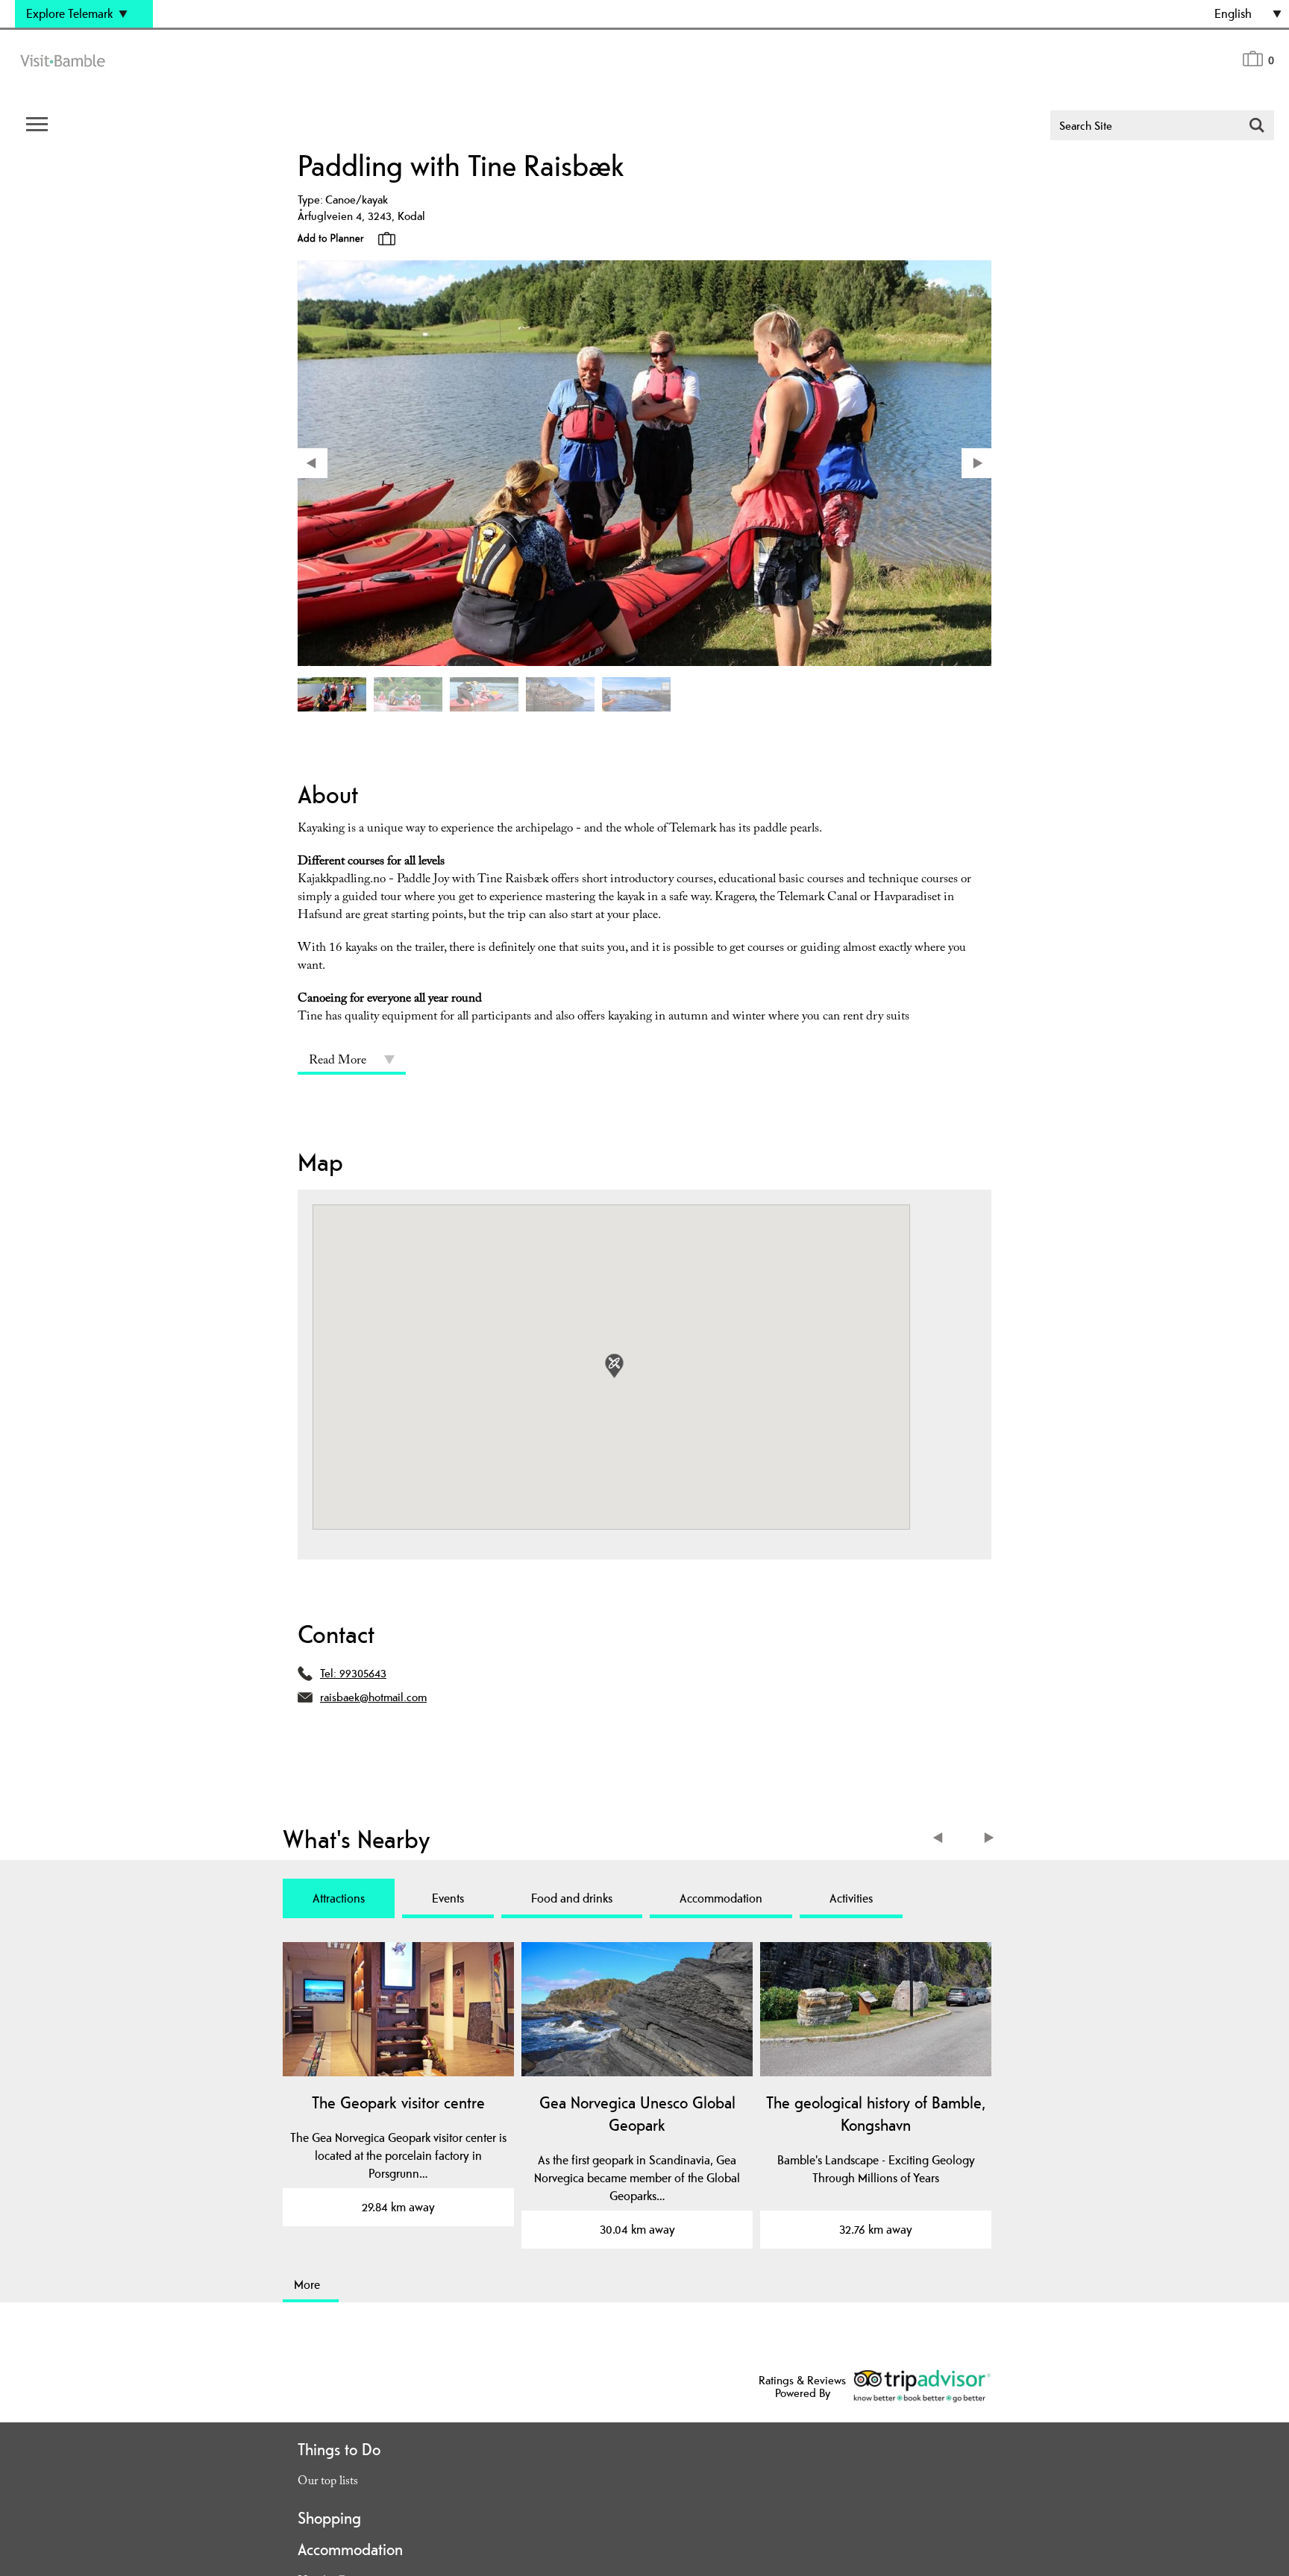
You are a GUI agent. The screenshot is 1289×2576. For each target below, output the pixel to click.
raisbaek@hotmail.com (373, 1697)
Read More (338, 1062)
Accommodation (721, 1898)
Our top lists (328, 2482)
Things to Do (339, 2449)
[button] (614, 1366)
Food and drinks (572, 1898)
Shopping (329, 2518)
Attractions (339, 1898)
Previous (941, 1840)
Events (448, 1898)
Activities (851, 1898)
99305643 (363, 1673)
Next (990, 1840)
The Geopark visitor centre (398, 2102)
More (307, 2284)
